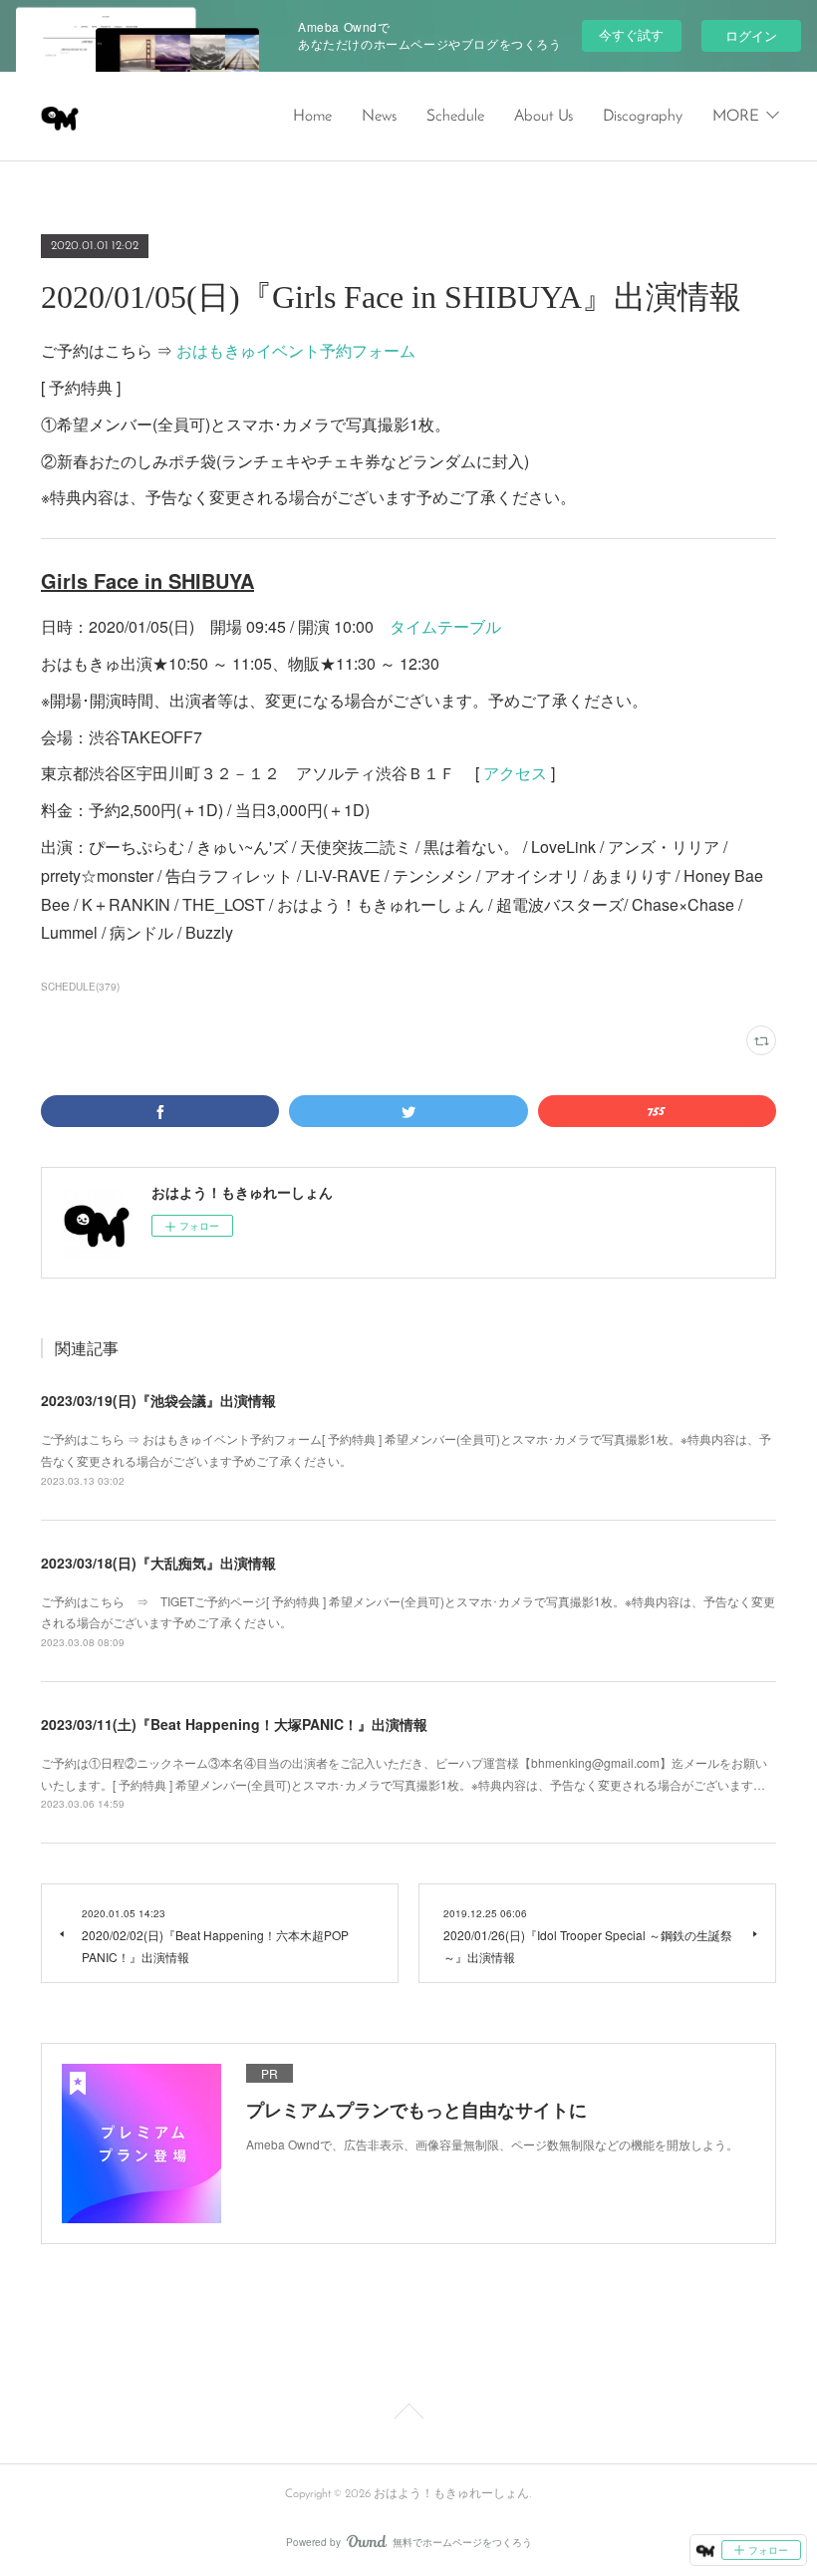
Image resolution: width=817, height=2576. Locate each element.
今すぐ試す (631, 34)
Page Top (408, 2415)
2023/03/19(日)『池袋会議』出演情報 (158, 1400)
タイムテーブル (445, 626)
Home (312, 117)
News (379, 117)
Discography (643, 117)
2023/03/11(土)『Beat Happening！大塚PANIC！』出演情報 (234, 1724)
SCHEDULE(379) (80, 987)
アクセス (515, 773)
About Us (544, 117)
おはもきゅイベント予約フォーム (296, 350)
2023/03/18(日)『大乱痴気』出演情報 (158, 1563)
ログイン (751, 35)
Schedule (455, 117)
